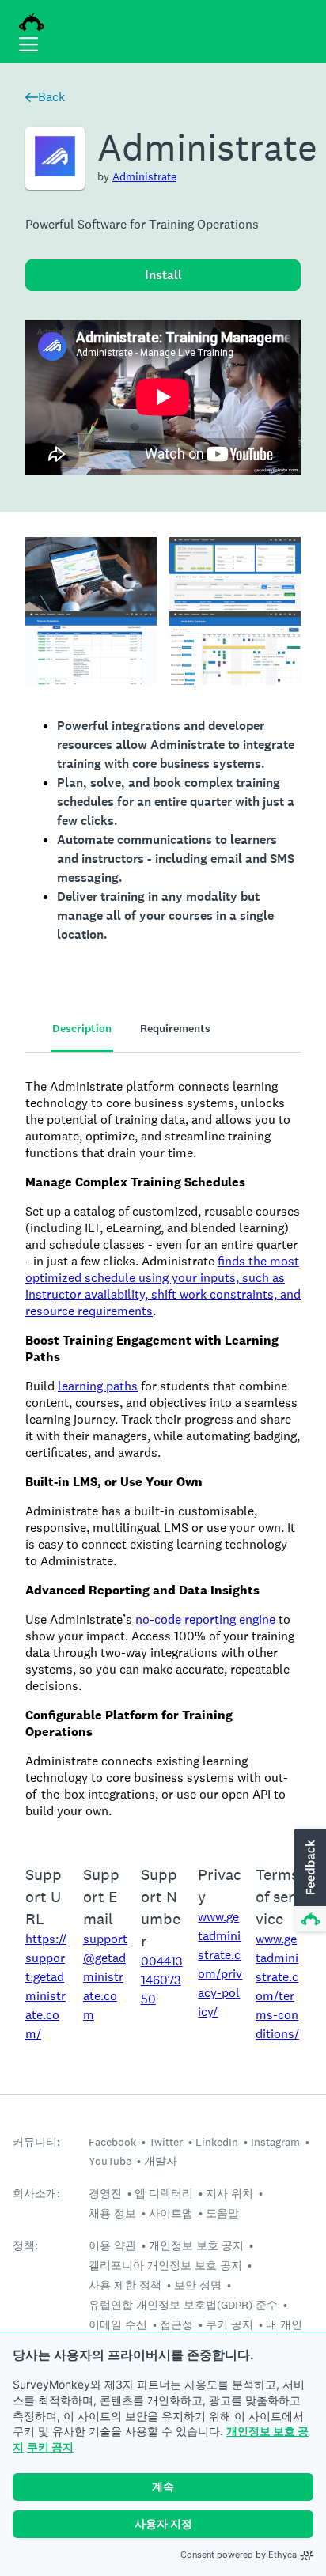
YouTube (110, 2161)
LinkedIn (217, 2142)
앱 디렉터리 (164, 2193)
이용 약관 (112, 2245)
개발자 (161, 2161)
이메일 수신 (118, 2324)
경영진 (105, 2193)
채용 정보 (112, 2213)
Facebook (112, 2142)
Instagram (275, 2142)
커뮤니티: (36, 2142)
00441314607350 (162, 1980)
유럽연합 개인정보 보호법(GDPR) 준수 (183, 2305)
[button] (309, 1881)
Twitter (166, 2142)
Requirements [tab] (175, 1029)
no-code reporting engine (205, 1619)
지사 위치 (229, 2193)
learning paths (98, 1386)
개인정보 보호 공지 (196, 2245)
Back (51, 97)
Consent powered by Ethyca (239, 2555)
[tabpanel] (163, 1449)
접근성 (176, 2324)
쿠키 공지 (50, 2447)
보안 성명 (198, 2285)
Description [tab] (82, 1029)
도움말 (222, 2213)
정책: (25, 2246)
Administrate (144, 176)
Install (163, 275)
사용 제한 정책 (125, 2285)
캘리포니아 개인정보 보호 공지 (165, 2265)
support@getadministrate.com (105, 1977)
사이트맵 (171, 2213)
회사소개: (36, 2194)
